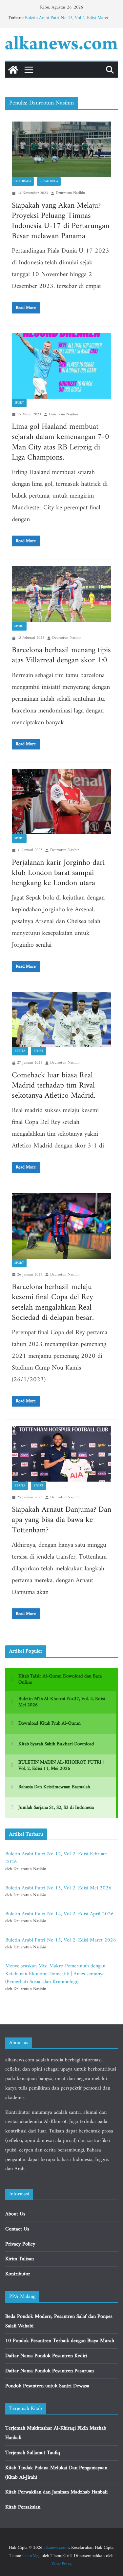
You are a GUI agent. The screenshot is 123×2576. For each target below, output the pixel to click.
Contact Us (17, 2229)
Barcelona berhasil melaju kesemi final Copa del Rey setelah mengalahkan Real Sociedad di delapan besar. (53, 1302)
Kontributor (18, 2274)
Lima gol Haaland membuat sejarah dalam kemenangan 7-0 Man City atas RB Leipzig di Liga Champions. (61, 442)
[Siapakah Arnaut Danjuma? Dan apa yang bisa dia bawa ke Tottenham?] (61, 1454)
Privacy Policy (20, 2244)
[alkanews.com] (13, 70)
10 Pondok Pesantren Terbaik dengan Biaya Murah (60, 2341)
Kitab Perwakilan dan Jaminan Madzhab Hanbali (56, 2492)
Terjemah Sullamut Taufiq (33, 2453)
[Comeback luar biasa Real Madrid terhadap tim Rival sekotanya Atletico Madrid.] (61, 1020)
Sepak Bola (49, 181)
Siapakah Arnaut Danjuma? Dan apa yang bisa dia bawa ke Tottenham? (61, 1520)
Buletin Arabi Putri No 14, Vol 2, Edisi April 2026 (60, 1914)
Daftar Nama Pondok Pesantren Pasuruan (50, 2371)
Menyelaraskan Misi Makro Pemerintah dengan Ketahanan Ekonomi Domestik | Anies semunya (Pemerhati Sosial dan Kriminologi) (55, 1974)
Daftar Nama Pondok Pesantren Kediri (46, 2356)
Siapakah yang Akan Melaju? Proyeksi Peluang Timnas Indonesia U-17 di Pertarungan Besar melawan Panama (61, 221)
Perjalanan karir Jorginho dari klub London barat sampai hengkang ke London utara (58, 873)
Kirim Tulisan (20, 2259)
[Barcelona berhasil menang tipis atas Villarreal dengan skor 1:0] (61, 594)
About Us (15, 2214)
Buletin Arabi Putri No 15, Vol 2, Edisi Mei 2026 (58, 1888)
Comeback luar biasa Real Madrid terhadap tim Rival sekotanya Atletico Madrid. (54, 1086)
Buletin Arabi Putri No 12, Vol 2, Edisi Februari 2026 (56, 1858)
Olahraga (23, 181)
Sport (19, 403)
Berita (20, 1051)
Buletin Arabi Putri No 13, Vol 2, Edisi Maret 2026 (67, 21)
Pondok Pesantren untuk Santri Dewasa (47, 2386)
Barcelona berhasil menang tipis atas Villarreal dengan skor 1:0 (61, 655)
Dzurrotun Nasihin (70, 193)
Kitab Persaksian (23, 2507)
